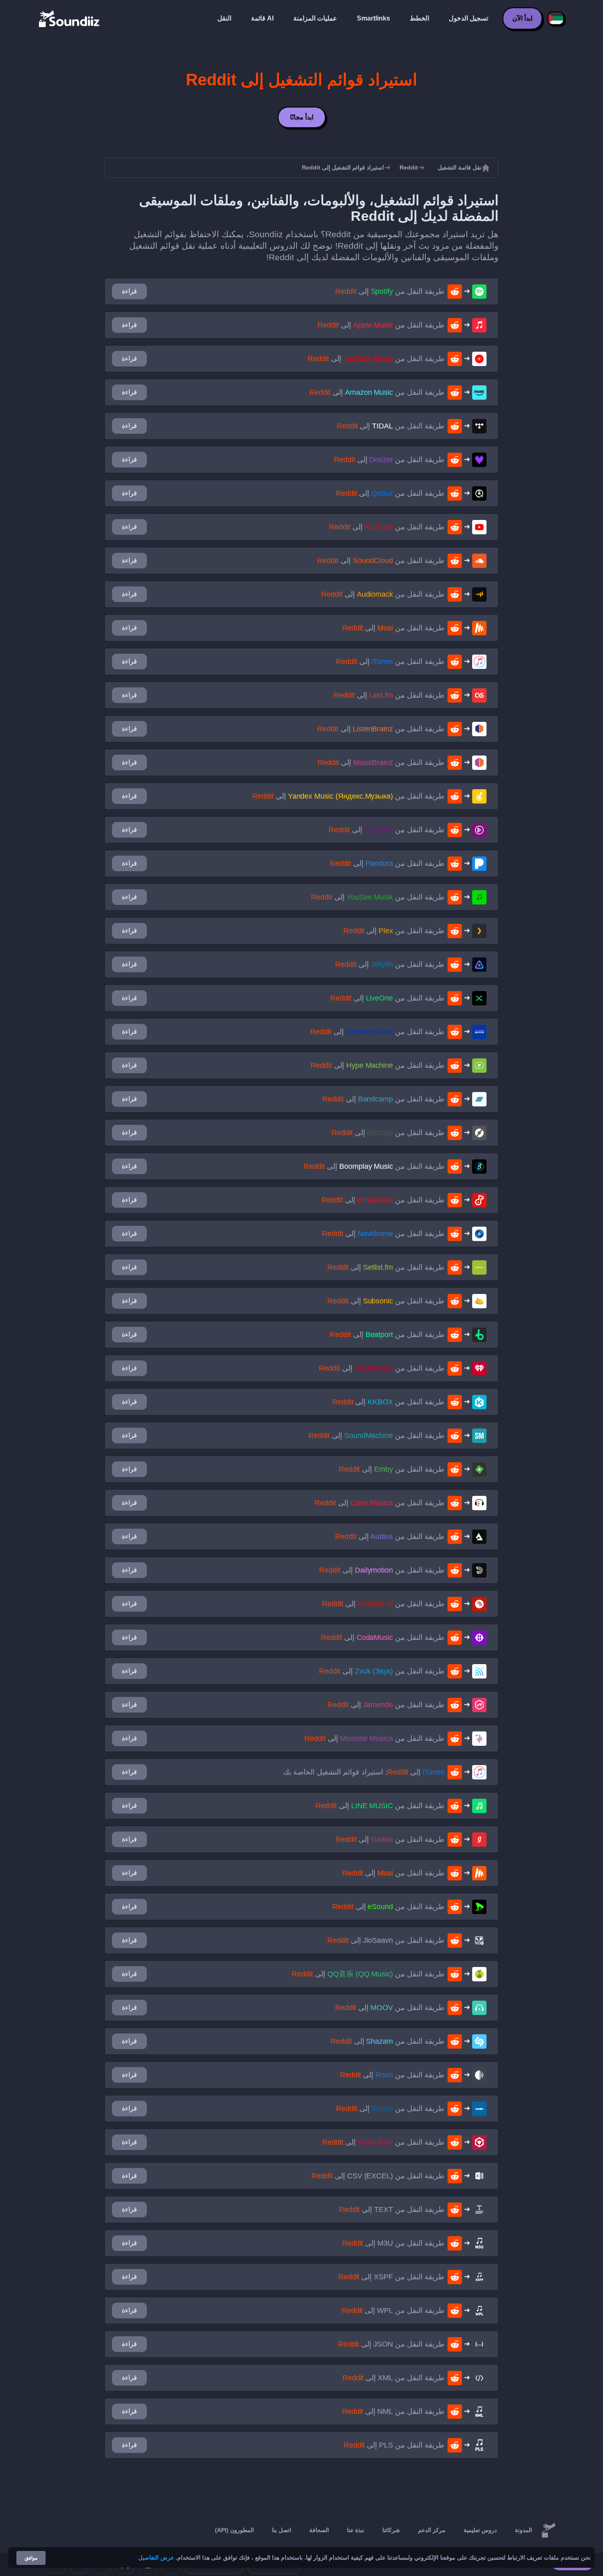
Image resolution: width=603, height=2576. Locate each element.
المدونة (523, 2530)
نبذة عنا (356, 2530)
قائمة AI (262, 18)
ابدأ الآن (522, 18)
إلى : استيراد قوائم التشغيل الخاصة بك (364, 1772)
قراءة (129, 291)
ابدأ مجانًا (302, 117)
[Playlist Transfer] (70, 18)
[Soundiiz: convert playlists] (548, 2530)
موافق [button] (31, 2558)
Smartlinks (373, 18)
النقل (224, 18)
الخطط (419, 18)
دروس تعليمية (480, 2530)
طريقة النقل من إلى (390, 291)
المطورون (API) (234, 2530)
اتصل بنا (282, 2530)
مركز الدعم (432, 2530)
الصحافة (319, 2530)
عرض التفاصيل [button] (156, 2558)
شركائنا (391, 2530)
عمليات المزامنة (315, 18)
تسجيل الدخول (468, 18)
